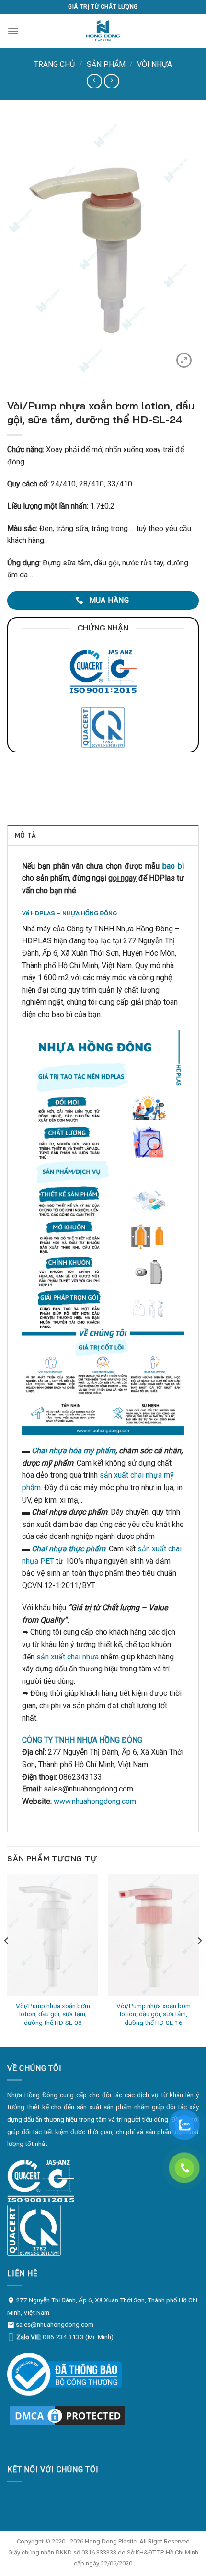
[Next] (199, 1960)
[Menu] (13, 31)
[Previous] (7, 1960)
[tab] (103, 835)
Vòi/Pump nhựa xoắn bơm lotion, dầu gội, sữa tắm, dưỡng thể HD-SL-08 (53, 2014)
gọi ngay (122, 878)
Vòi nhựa (154, 64)
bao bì (173, 866)
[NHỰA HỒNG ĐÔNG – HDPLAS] (103, 31)
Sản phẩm (106, 64)
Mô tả (25, 835)
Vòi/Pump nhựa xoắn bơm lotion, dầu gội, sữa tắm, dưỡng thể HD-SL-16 (154, 2014)
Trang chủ (54, 64)
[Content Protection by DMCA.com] (67, 2415)
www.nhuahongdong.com (95, 1801)
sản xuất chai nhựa (68, 1657)
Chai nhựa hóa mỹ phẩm (74, 1451)
